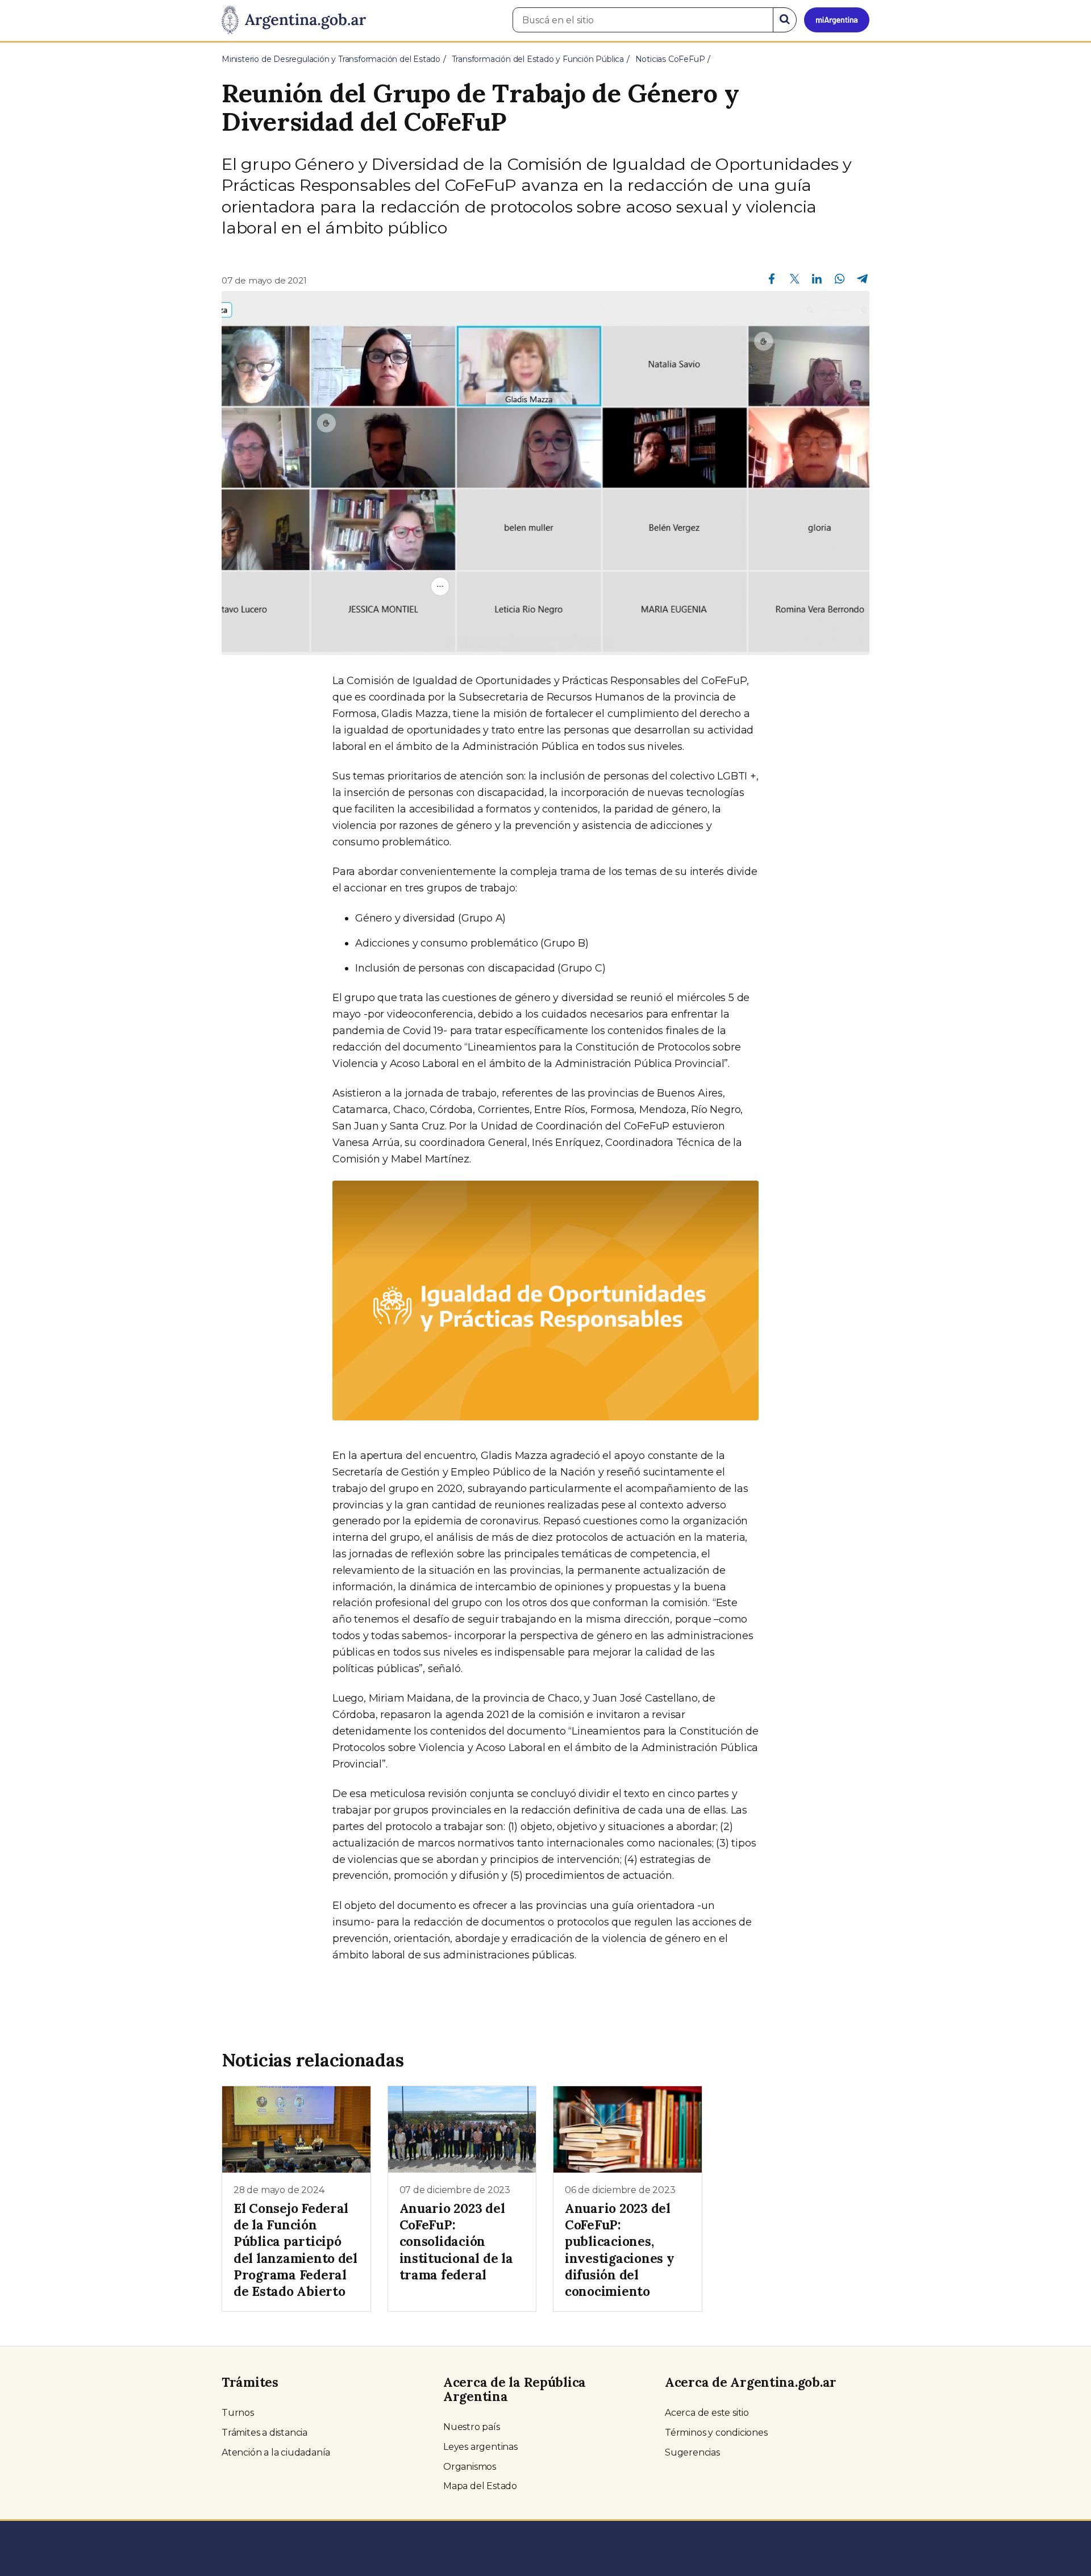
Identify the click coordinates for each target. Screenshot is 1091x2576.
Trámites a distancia (265, 2433)
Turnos (238, 2413)
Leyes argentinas (480, 2447)
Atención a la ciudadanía (276, 2452)
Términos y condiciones (716, 2433)
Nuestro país (472, 2427)
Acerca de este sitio (707, 2413)
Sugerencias (692, 2452)
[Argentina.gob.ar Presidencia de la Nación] (294, 20)
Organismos (470, 2467)
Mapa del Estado (480, 2486)
